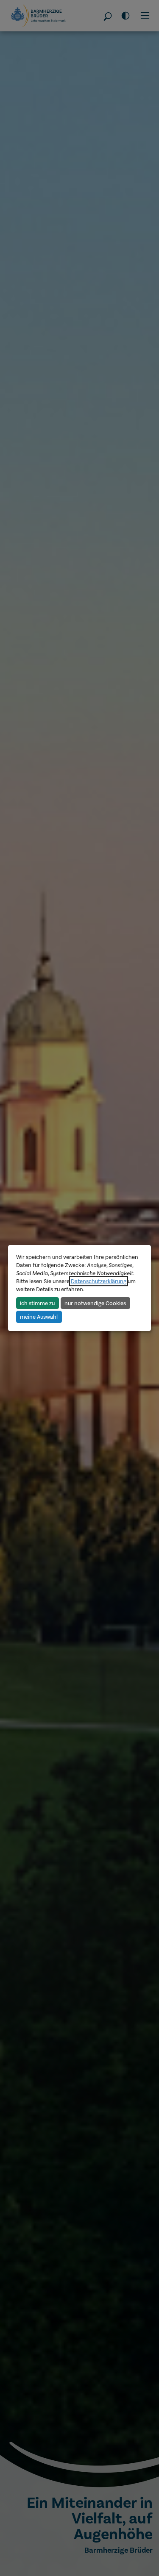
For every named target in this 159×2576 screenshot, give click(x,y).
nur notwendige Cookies (95, 1303)
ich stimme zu (37, 1303)
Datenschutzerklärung (99, 1281)
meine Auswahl (39, 1317)
